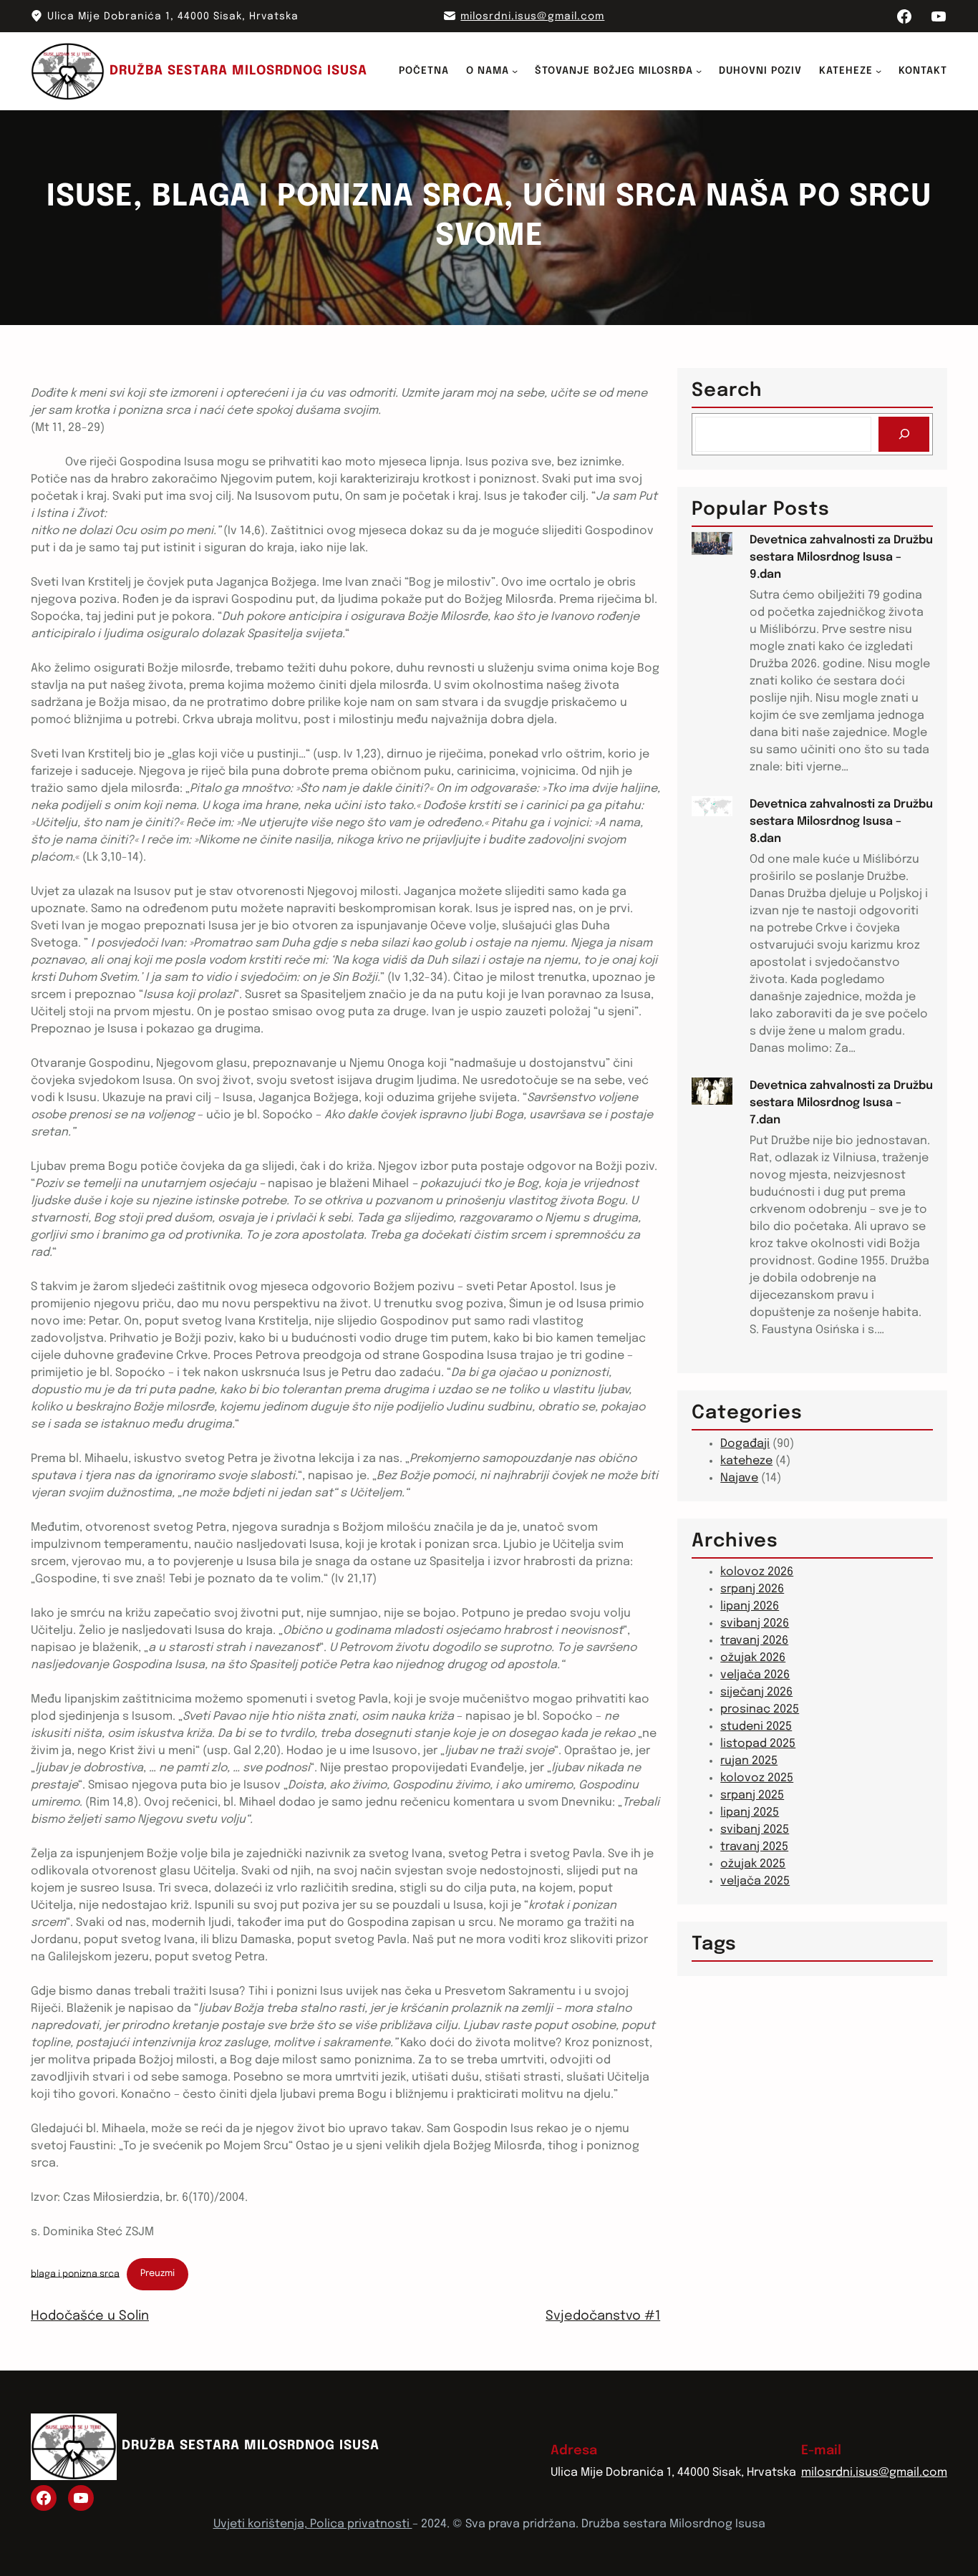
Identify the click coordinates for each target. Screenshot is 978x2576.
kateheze (746, 1461)
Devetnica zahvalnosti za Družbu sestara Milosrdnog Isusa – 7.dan (841, 1103)
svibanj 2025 (755, 1830)
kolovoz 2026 (757, 1572)
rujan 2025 (749, 1761)
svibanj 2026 (755, 1623)
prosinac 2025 (760, 1709)
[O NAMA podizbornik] (515, 71)
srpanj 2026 (752, 1589)
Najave (739, 1478)
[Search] (904, 434)
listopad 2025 (758, 1744)
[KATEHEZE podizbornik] (878, 71)
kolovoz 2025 (757, 1778)
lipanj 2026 (750, 1606)
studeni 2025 (756, 1727)
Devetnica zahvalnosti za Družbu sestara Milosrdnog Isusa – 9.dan (841, 557)
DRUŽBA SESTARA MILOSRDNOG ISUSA (238, 71)
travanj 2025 (754, 1847)
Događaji (745, 1444)
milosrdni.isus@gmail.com (532, 16)
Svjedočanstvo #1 (603, 2316)
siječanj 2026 (756, 1692)
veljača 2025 (755, 1881)
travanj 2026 (754, 1641)
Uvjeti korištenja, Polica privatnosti (313, 2524)
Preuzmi (158, 2274)
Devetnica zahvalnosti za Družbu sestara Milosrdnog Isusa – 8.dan (841, 822)
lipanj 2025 (750, 1812)
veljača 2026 (755, 1675)
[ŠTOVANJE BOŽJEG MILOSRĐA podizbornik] (699, 71)
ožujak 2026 (753, 1658)
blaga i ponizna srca (75, 2274)
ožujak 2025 (753, 1864)
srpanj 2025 (752, 1795)
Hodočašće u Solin (90, 2316)
